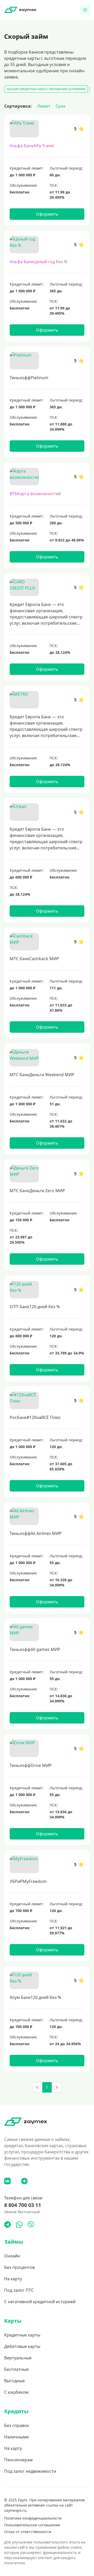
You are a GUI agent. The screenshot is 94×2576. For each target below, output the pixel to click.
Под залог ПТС (19, 2290)
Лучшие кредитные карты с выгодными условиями (46, 89)
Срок (61, 106)
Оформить (47, 214)
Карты (13, 2321)
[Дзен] (24, 2181)
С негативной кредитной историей (40, 2302)
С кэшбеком (16, 2392)
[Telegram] (7, 2225)
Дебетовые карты (22, 2346)
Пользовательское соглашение (32, 2525)
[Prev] (37, 2087)
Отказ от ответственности (28, 2532)
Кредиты (16, 2411)
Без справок (17, 2425)
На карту (13, 2279)
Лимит (44, 106)
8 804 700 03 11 (23, 2205)
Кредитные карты (22, 2335)
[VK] (7, 2181)
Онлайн (12, 2256)
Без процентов (19, 2267)
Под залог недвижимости (30, 2471)
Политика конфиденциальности (33, 2518)
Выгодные (14, 2381)
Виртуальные (18, 2358)
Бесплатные (16, 2369)
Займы (14, 2242)
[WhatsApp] (19, 2225)
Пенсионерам (18, 2460)
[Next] (57, 2087)
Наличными (16, 2437)
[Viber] (31, 2225)
